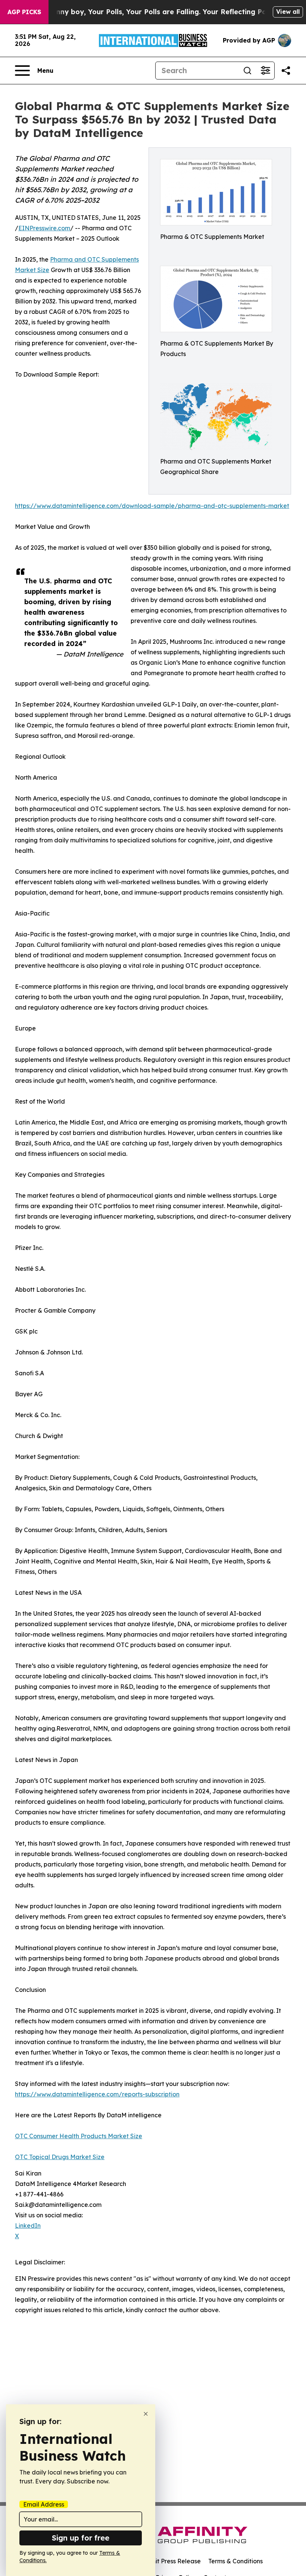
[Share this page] (286, 71)
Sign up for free (81, 2538)
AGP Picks (24, 12)
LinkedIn (28, 2226)
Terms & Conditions (235, 2561)
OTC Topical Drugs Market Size (60, 2157)
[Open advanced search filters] (265, 71)
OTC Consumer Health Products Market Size (79, 2136)
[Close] (146, 2414)
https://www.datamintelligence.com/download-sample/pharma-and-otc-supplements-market (152, 506)
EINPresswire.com (44, 228)
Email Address (44, 2504)
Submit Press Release (170, 2561)
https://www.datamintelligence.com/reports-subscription (97, 2094)
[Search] (247, 71)
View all (288, 12)
